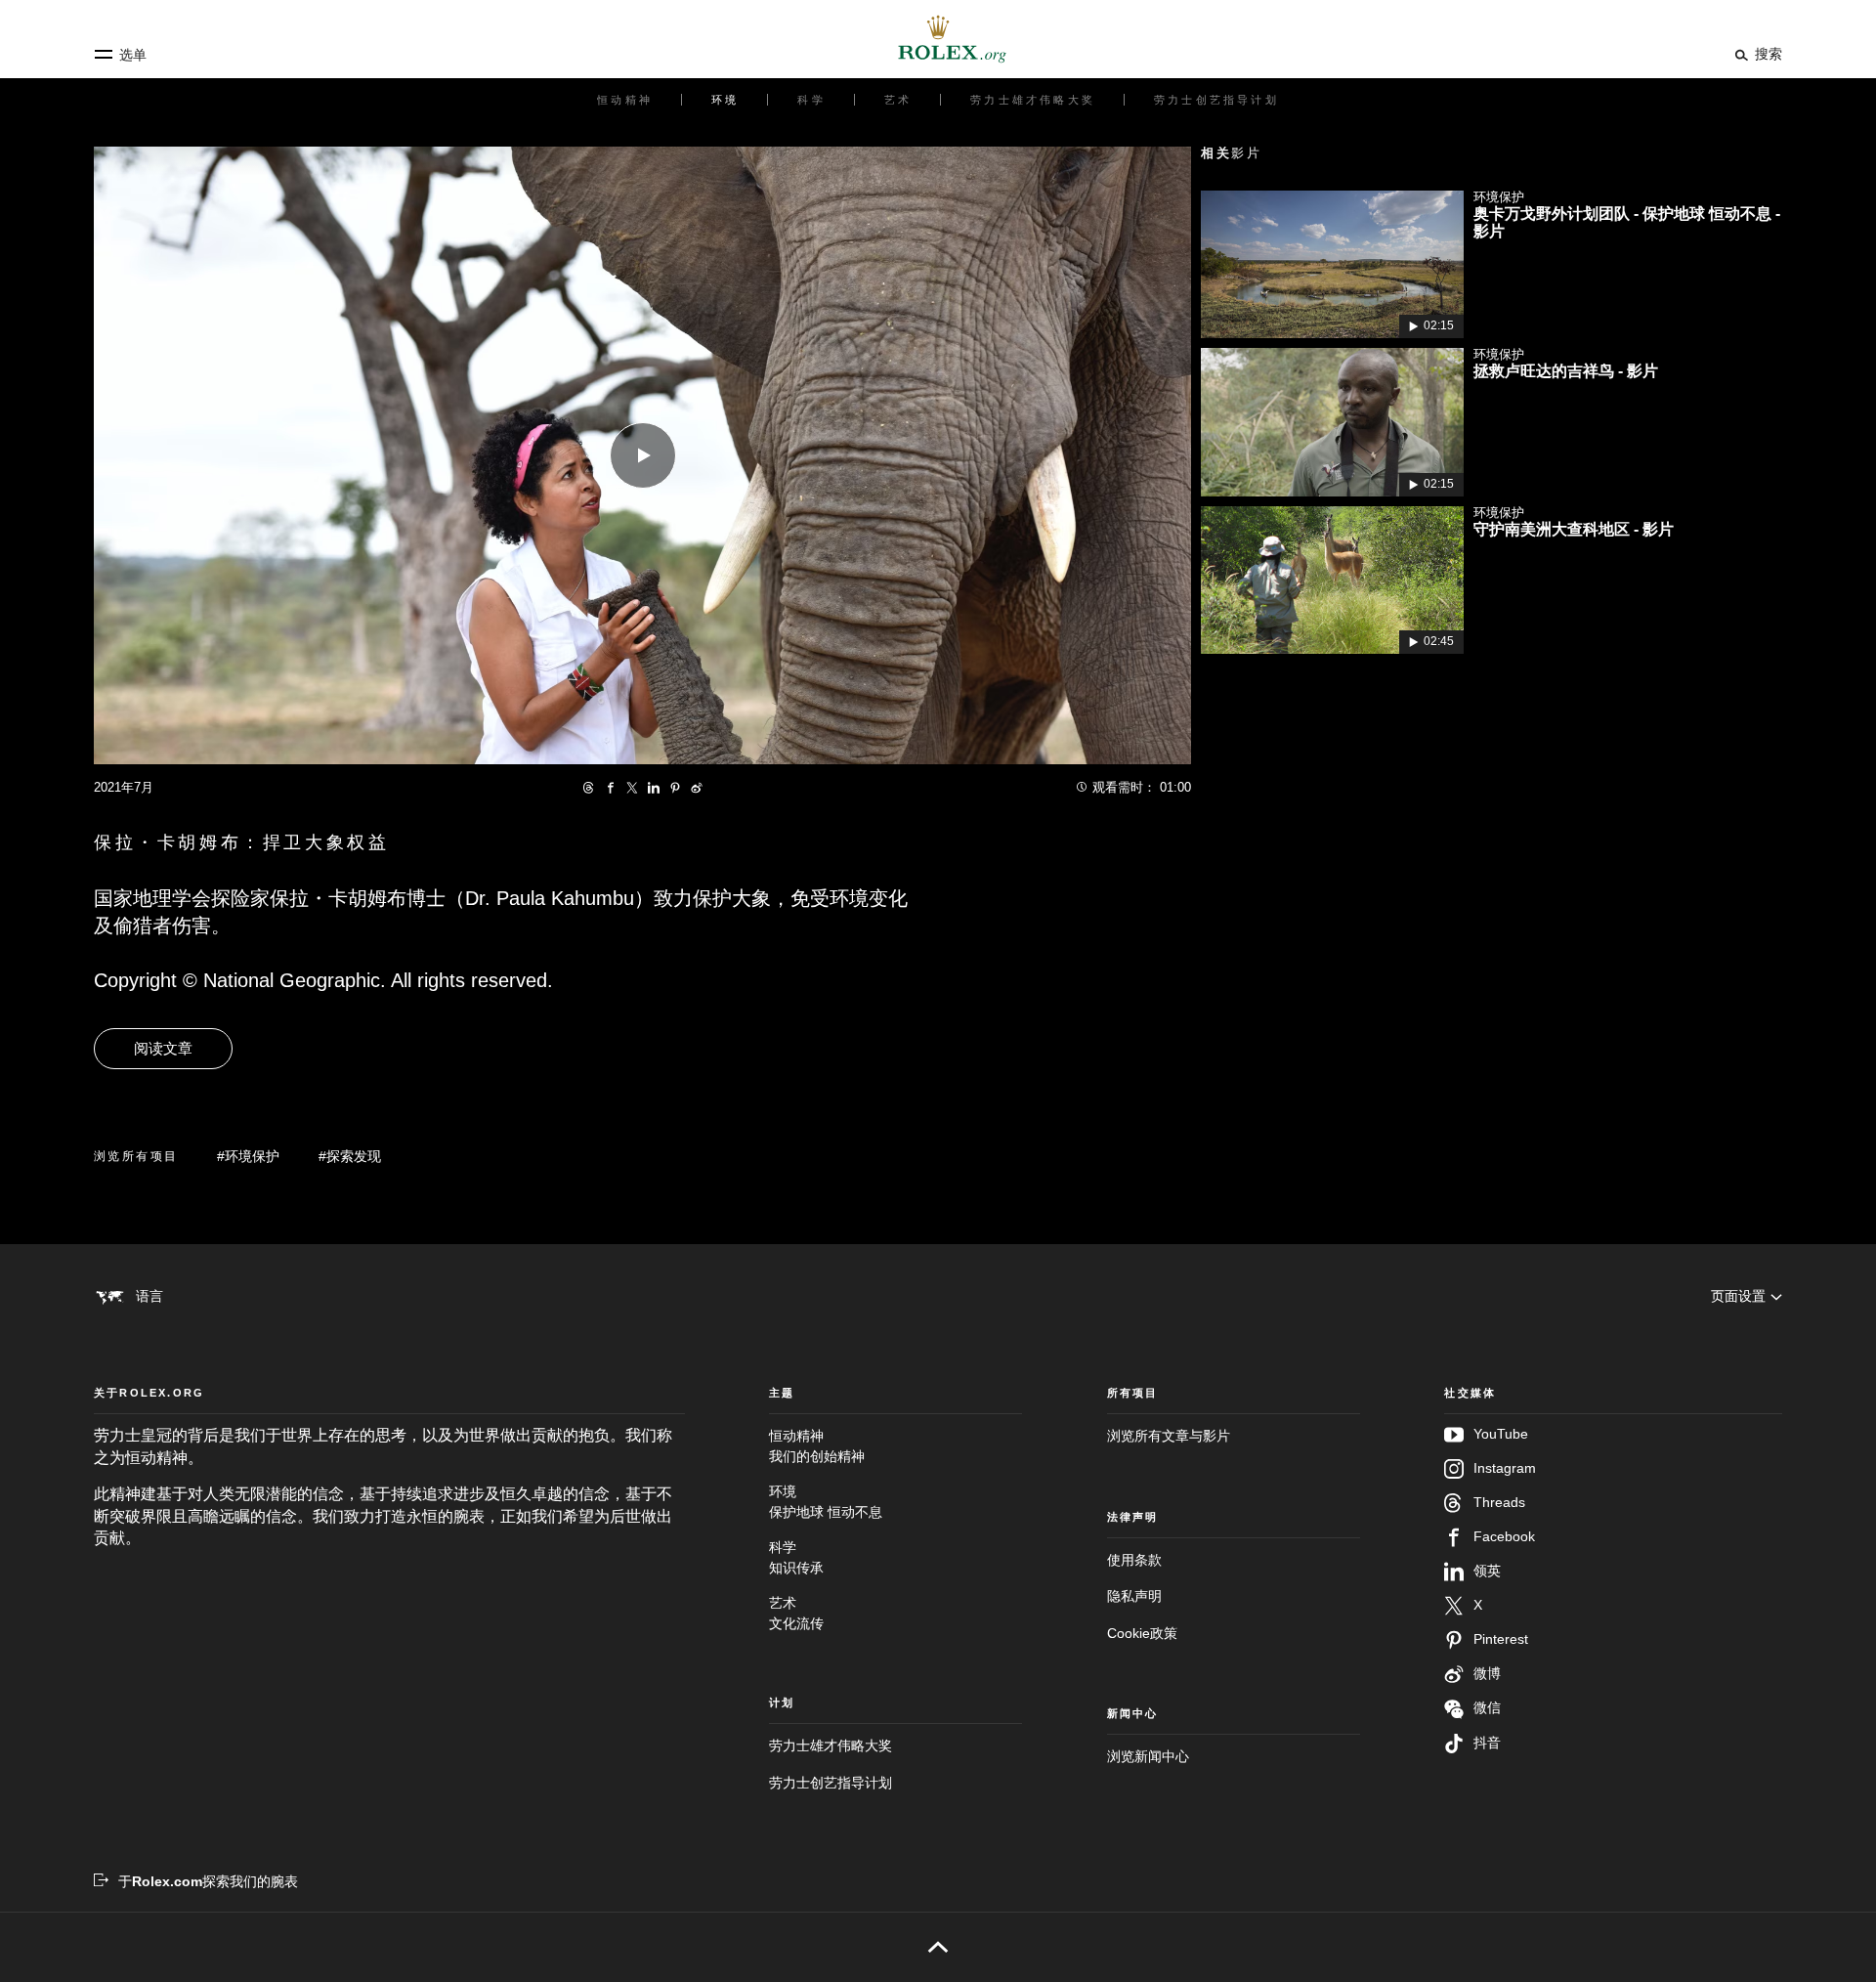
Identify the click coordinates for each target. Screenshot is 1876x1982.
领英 (1487, 1571)
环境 (826, 1501)
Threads (1499, 1502)
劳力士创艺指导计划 (831, 1783)
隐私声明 (1134, 1596)
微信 (1487, 1707)
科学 (796, 1557)
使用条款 (1134, 1560)
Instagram (1505, 1468)
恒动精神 (817, 1445)
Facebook (1504, 1536)
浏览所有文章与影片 (1169, 1436)
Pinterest (1501, 1639)
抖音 (1487, 1743)
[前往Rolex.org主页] (938, 39)
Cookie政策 (1142, 1633)
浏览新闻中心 (1148, 1756)
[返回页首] (938, 1947)
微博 (1487, 1673)
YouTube (1501, 1434)
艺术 (796, 1613)
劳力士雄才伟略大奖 (831, 1745)
